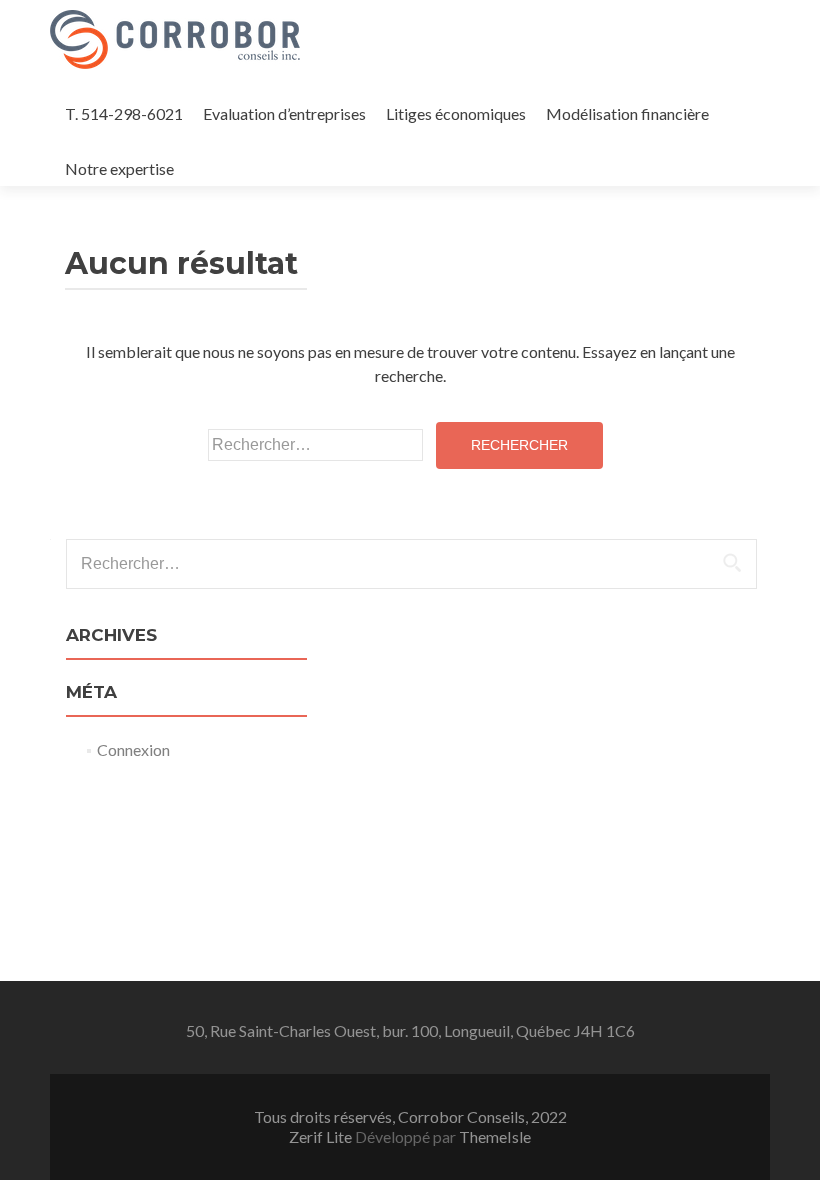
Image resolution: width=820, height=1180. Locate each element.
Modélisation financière (627, 113)
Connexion (133, 749)
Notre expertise (119, 168)
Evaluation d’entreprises (284, 113)
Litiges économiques (456, 113)
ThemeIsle (495, 1136)
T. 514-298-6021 (124, 113)
